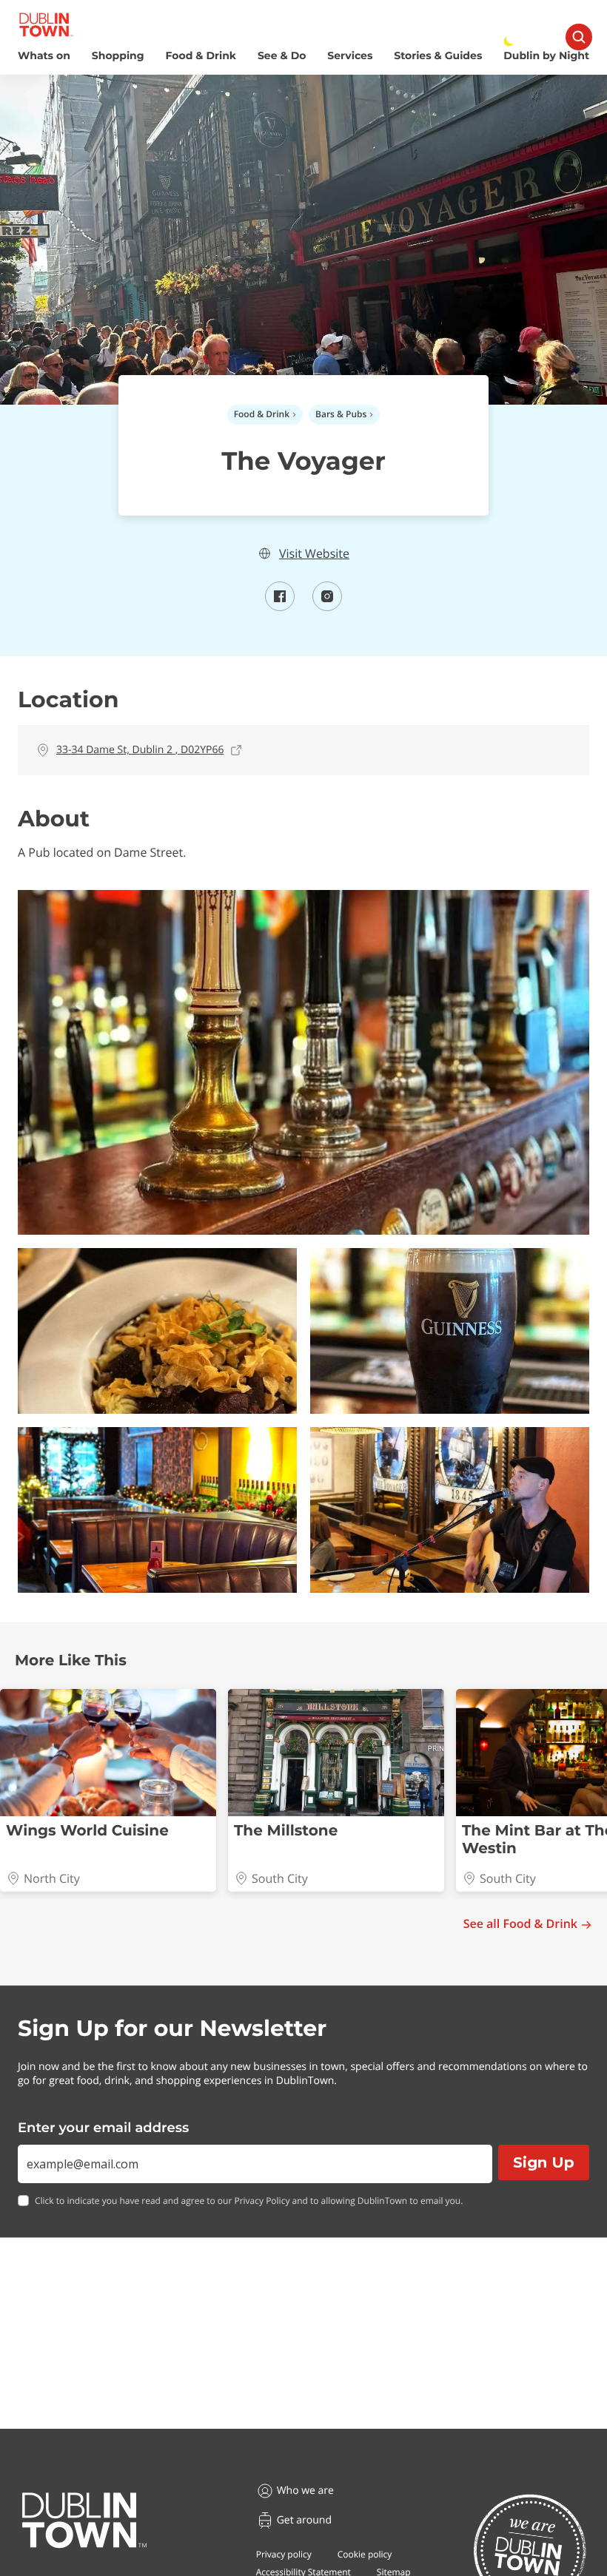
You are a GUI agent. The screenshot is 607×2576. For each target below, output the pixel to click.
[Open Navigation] (579, 37)
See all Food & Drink (520, 1924)
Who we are (305, 2491)
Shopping (118, 56)
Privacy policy (284, 2554)
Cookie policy (365, 2554)
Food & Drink (201, 56)
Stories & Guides (438, 56)
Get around (304, 2520)
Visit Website (314, 554)
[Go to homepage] (84, 2521)
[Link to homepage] (46, 25)
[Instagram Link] (327, 607)
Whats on (44, 56)
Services (350, 56)
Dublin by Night (546, 56)
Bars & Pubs (341, 414)
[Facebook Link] (280, 607)
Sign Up (544, 2162)
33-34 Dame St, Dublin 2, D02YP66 (140, 750)
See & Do (282, 56)
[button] (303, 1062)
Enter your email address (103, 2128)
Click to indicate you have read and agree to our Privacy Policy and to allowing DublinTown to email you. (249, 2201)
